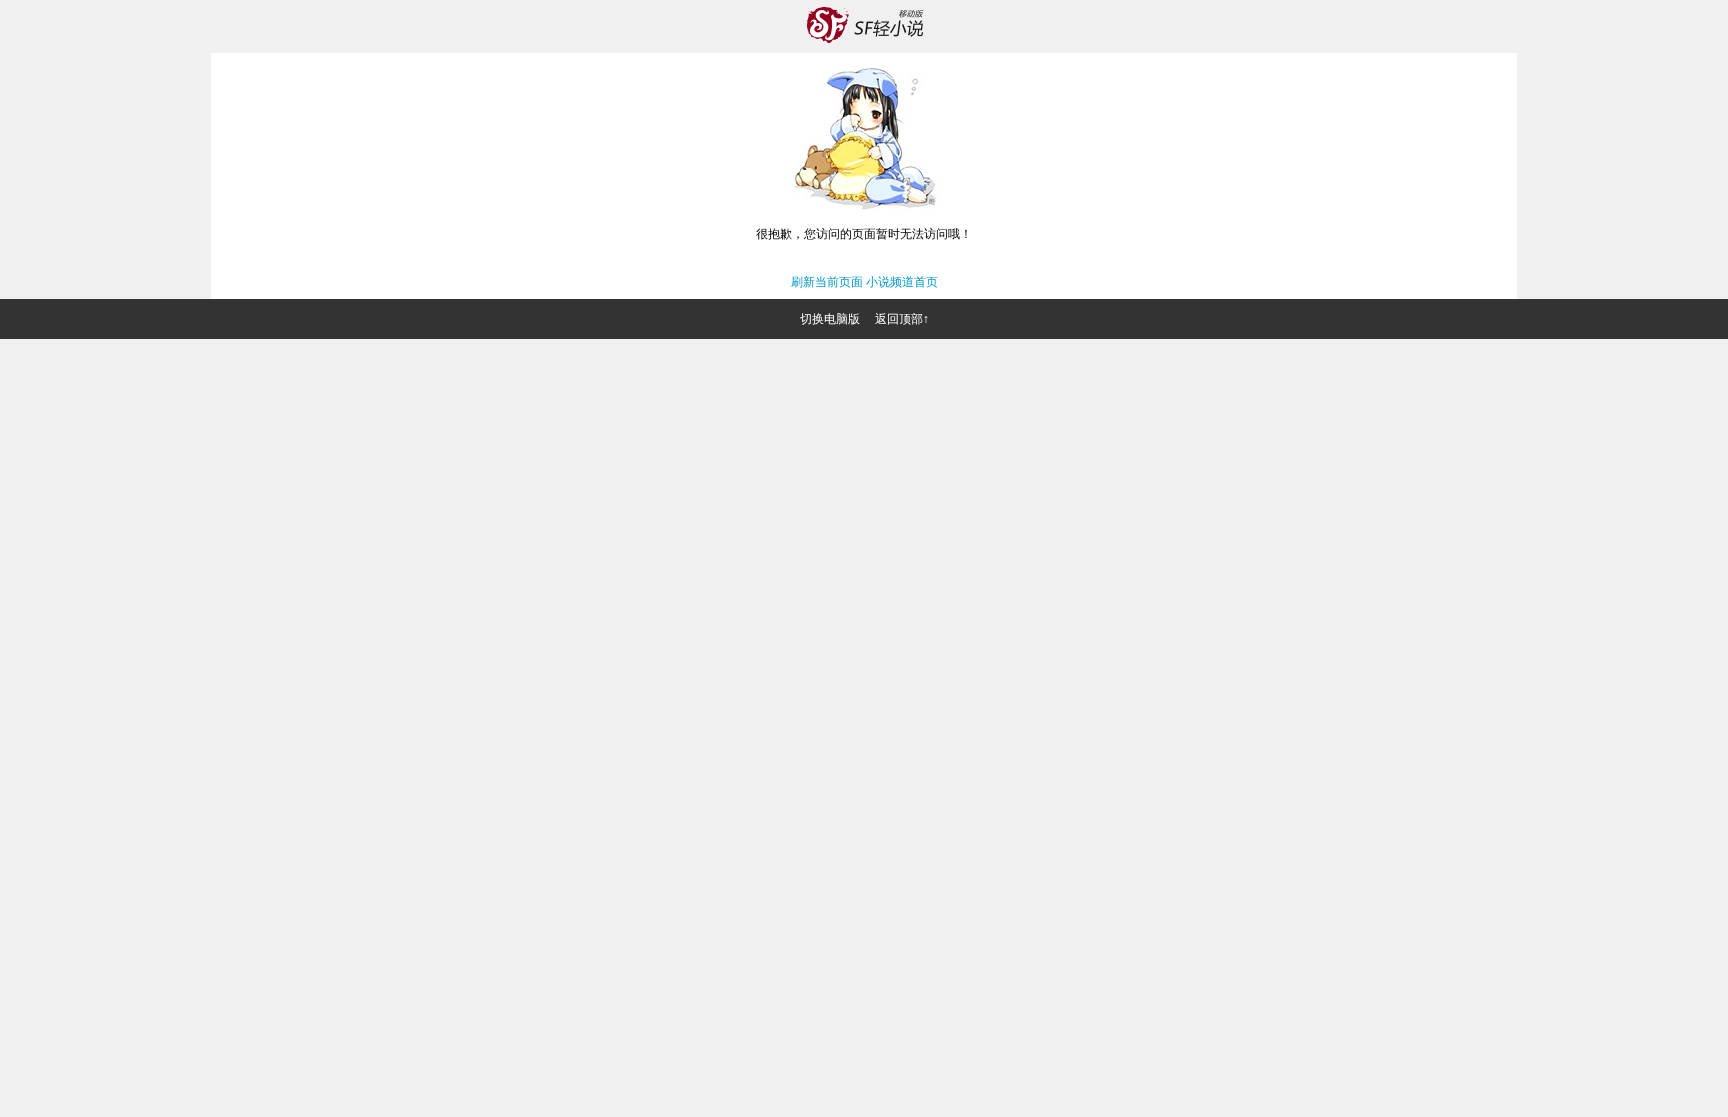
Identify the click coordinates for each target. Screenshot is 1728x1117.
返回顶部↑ (902, 319)
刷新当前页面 (827, 282)
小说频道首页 (902, 282)
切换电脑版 (830, 319)
